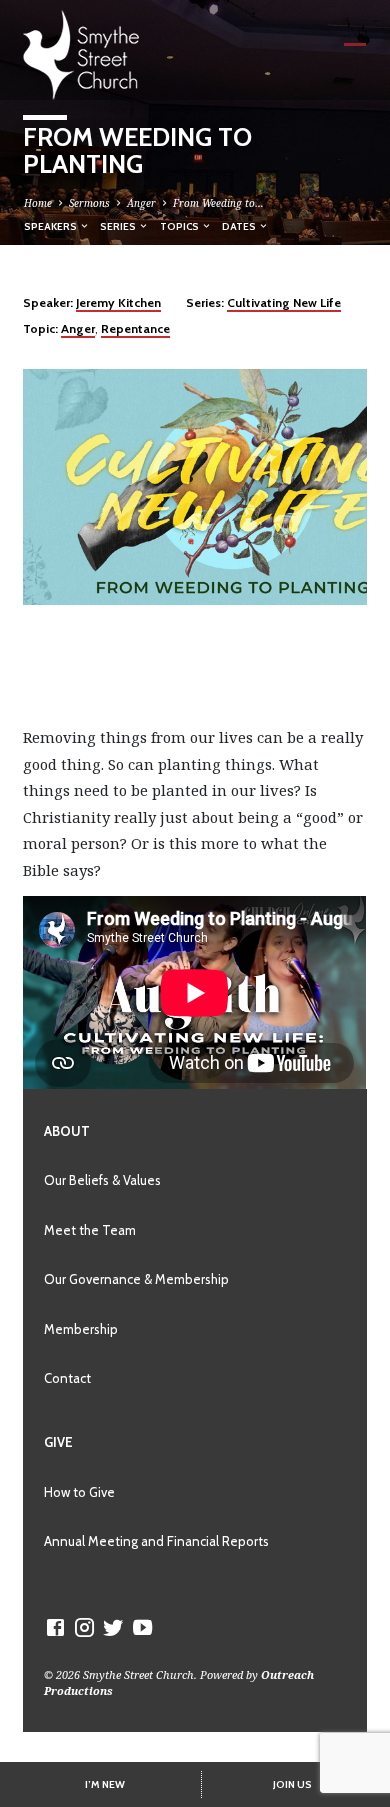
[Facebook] (55, 1627)
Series (119, 226)
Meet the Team (90, 1230)
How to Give (79, 1492)
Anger (141, 203)
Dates (240, 226)
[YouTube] (142, 1627)
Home (38, 203)
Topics (180, 226)
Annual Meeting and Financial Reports (156, 1541)
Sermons (89, 203)
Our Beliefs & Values (102, 1180)
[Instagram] (84, 1627)
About (67, 1131)
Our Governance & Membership (136, 1279)
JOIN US (292, 1784)
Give (58, 1442)
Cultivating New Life (284, 302)
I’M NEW (105, 1784)
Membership (81, 1329)
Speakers (51, 226)
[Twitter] (113, 1627)
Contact (67, 1378)
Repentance (135, 328)
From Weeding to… (218, 203)
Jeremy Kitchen (118, 302)
